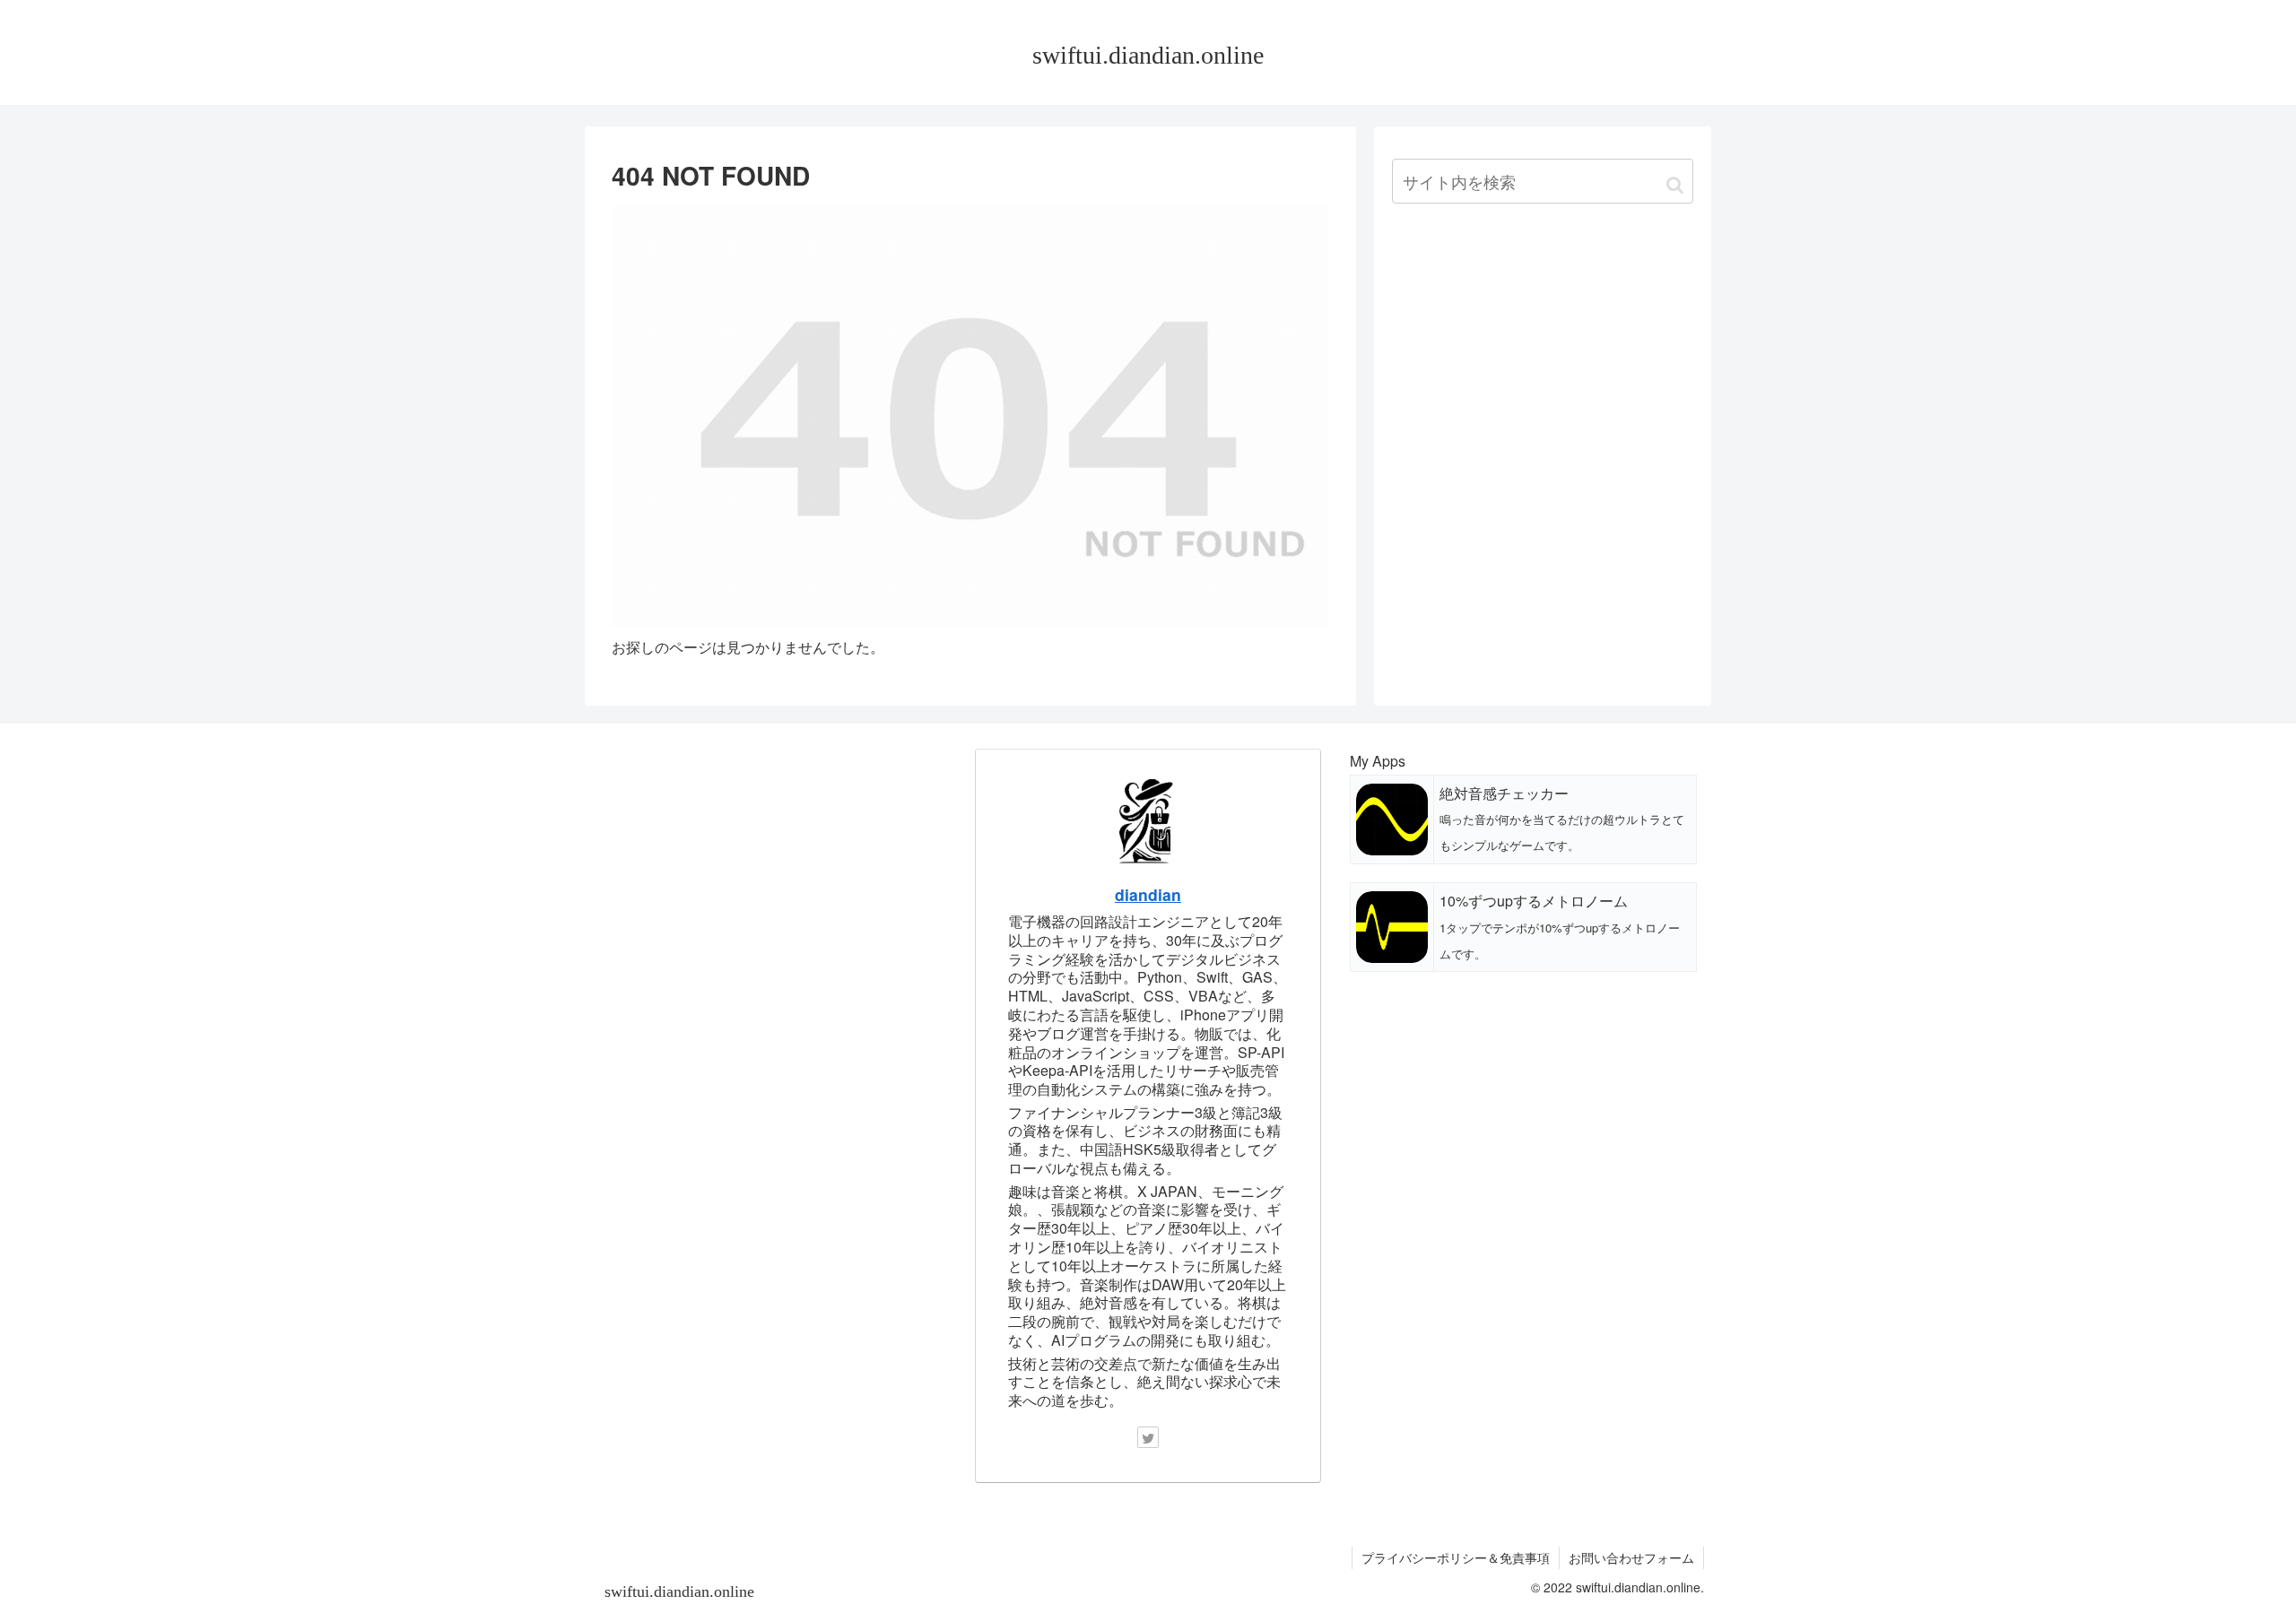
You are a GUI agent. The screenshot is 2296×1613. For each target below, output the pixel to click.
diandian (1148, 894)
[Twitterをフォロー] (1148, 1437)
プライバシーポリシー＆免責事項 (1456, 1557)
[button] (1675, 183)
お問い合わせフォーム (1631, 1557)
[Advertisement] (1543, 358)
